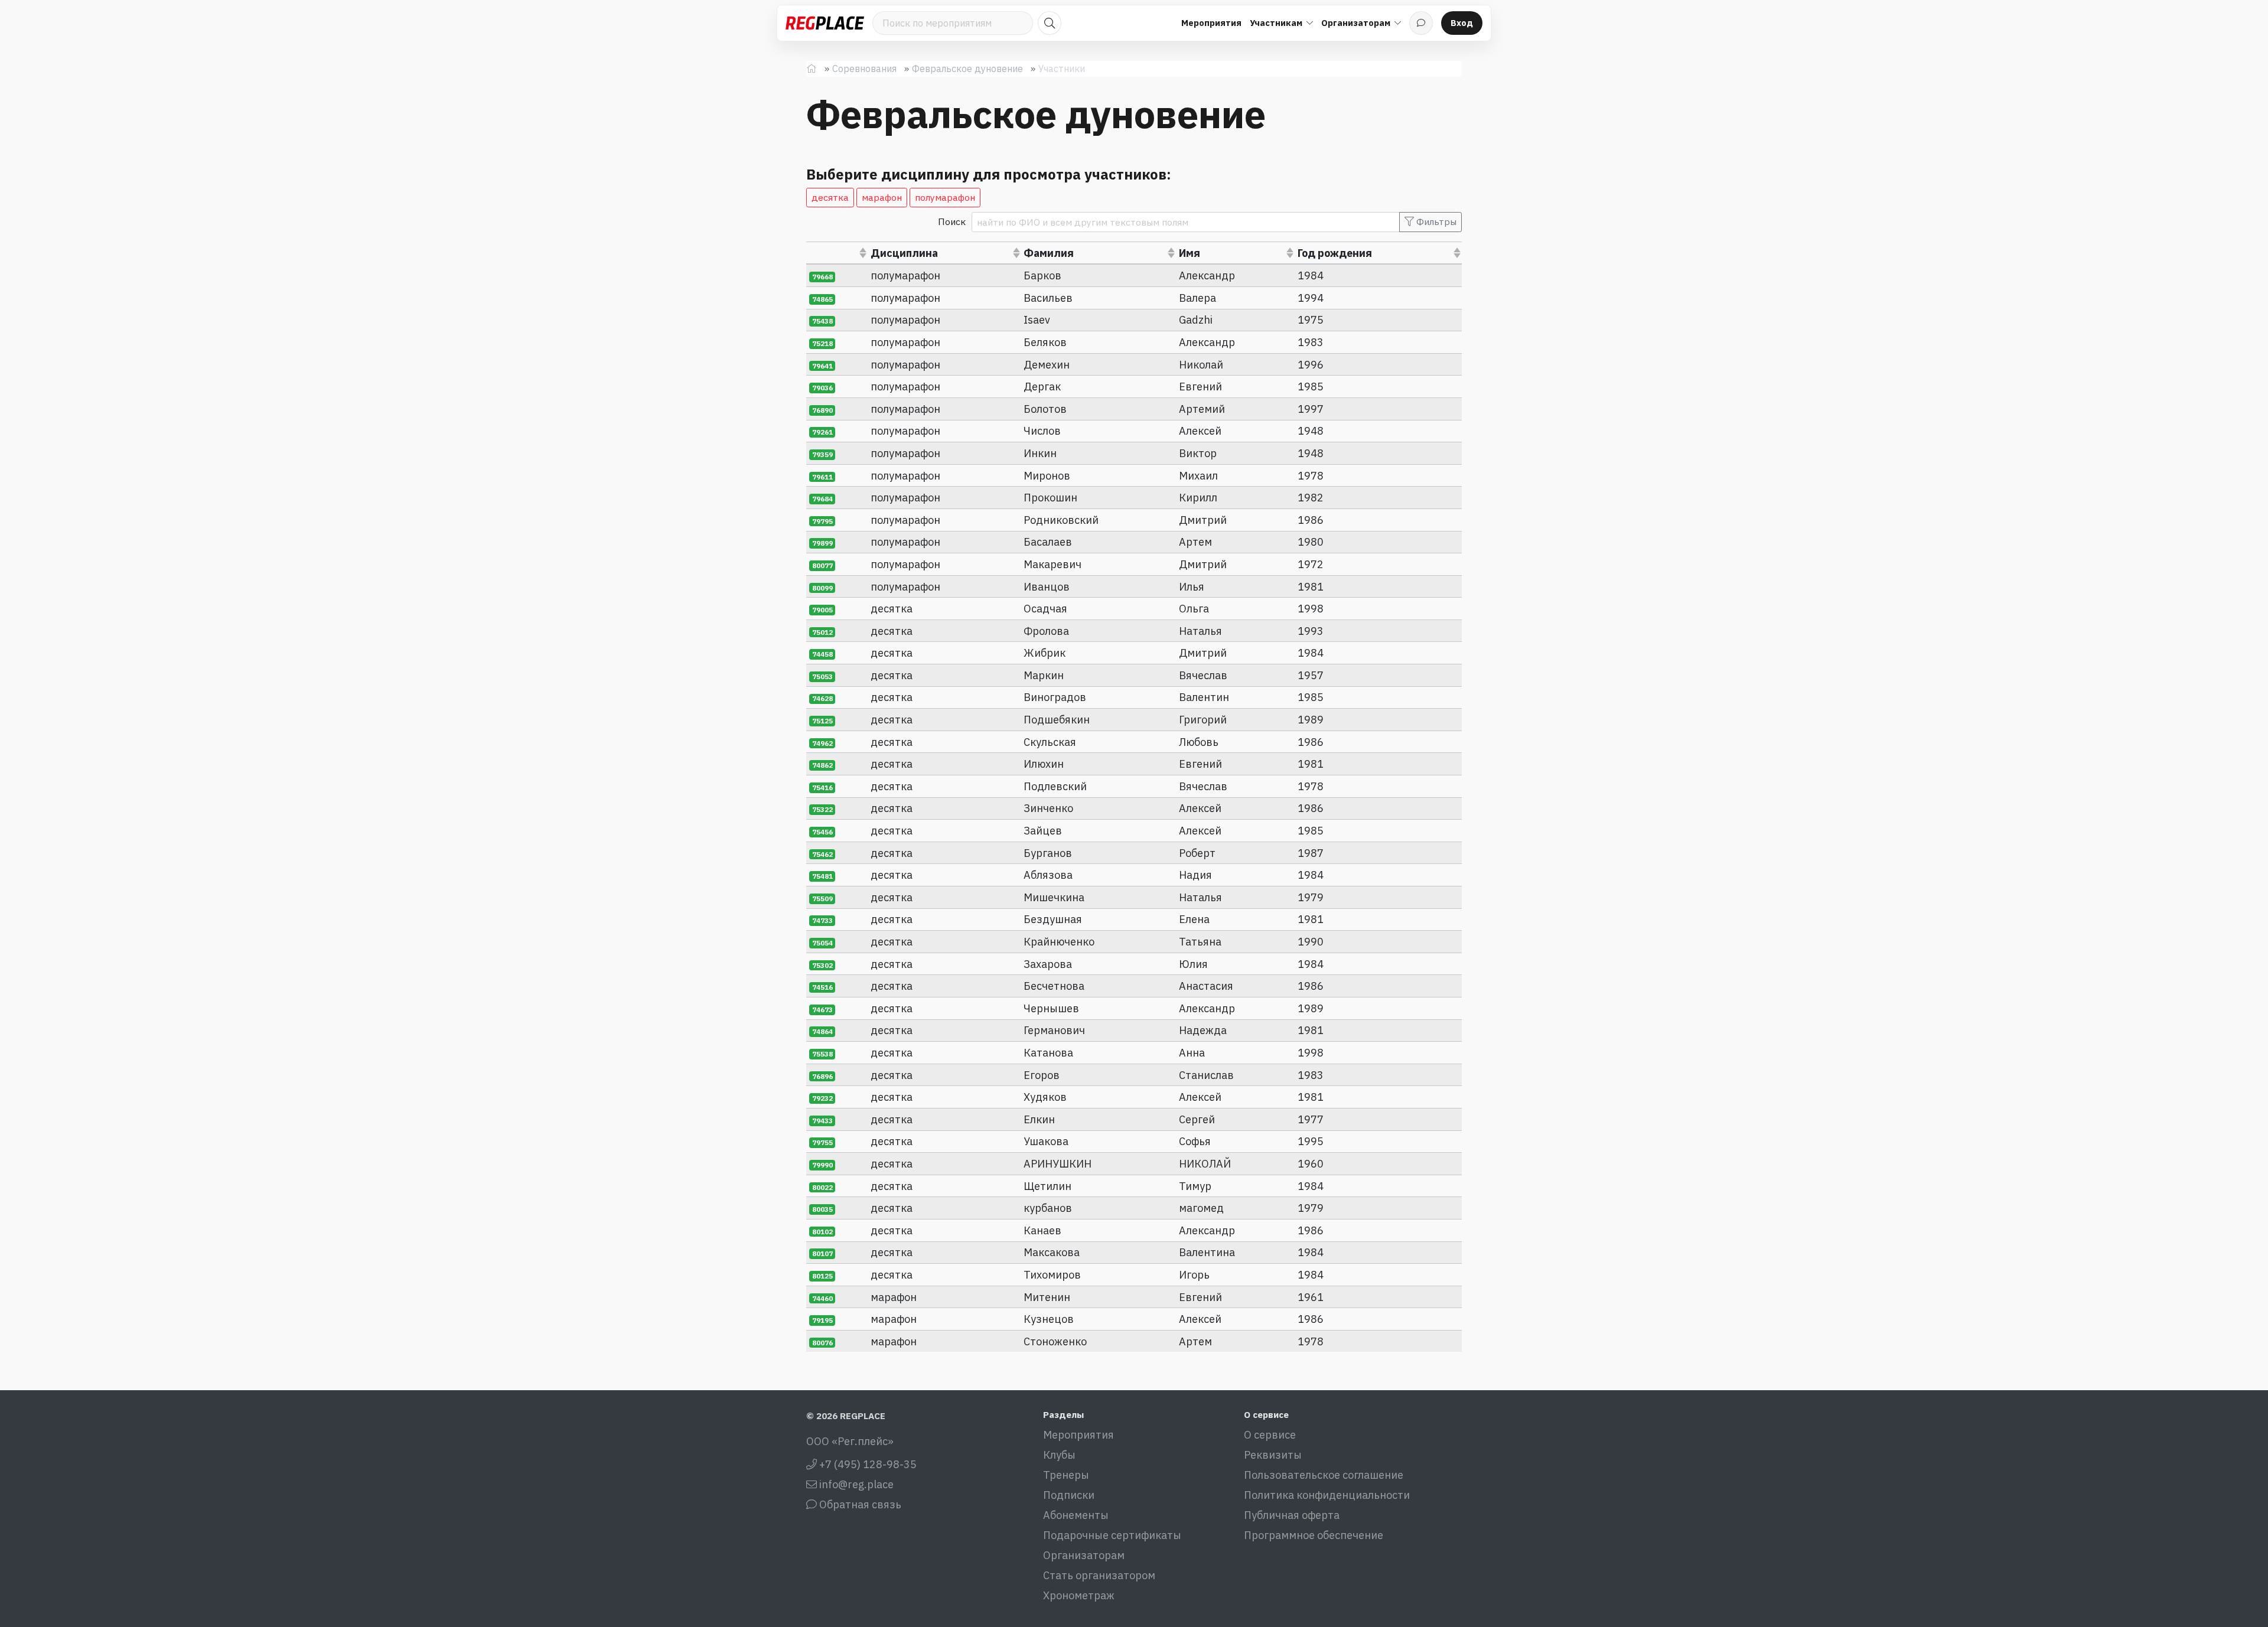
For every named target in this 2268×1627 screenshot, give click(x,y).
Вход (1462, 23)
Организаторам (1084, 1555)
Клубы (1059, 1455)
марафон (882, 197)
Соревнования (864, 69)
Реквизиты (1273, 1455)
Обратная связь (859, 1504)
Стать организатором (1099, 1575)
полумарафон (945, 197)
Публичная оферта (1292, 1515)
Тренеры (1066, 1475)
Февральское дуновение (967, 69)
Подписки (1069, 1495)
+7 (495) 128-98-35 (867, 1464)
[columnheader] (837, 253)
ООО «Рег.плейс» (850, 1441)
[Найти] (1050, 23)
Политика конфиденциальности (1327, 1495)
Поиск (952, 221)
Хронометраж (1079, 1595)
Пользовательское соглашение (1324, 1475)
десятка (830, 197)
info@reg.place (855, 1484)
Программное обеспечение (1314, 1535)
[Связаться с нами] (1421, 23)
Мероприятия (1211, 23)
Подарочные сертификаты (1112, 1535)
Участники (1062, 69)
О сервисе (1270, 1435)
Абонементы (1076, 1515)
